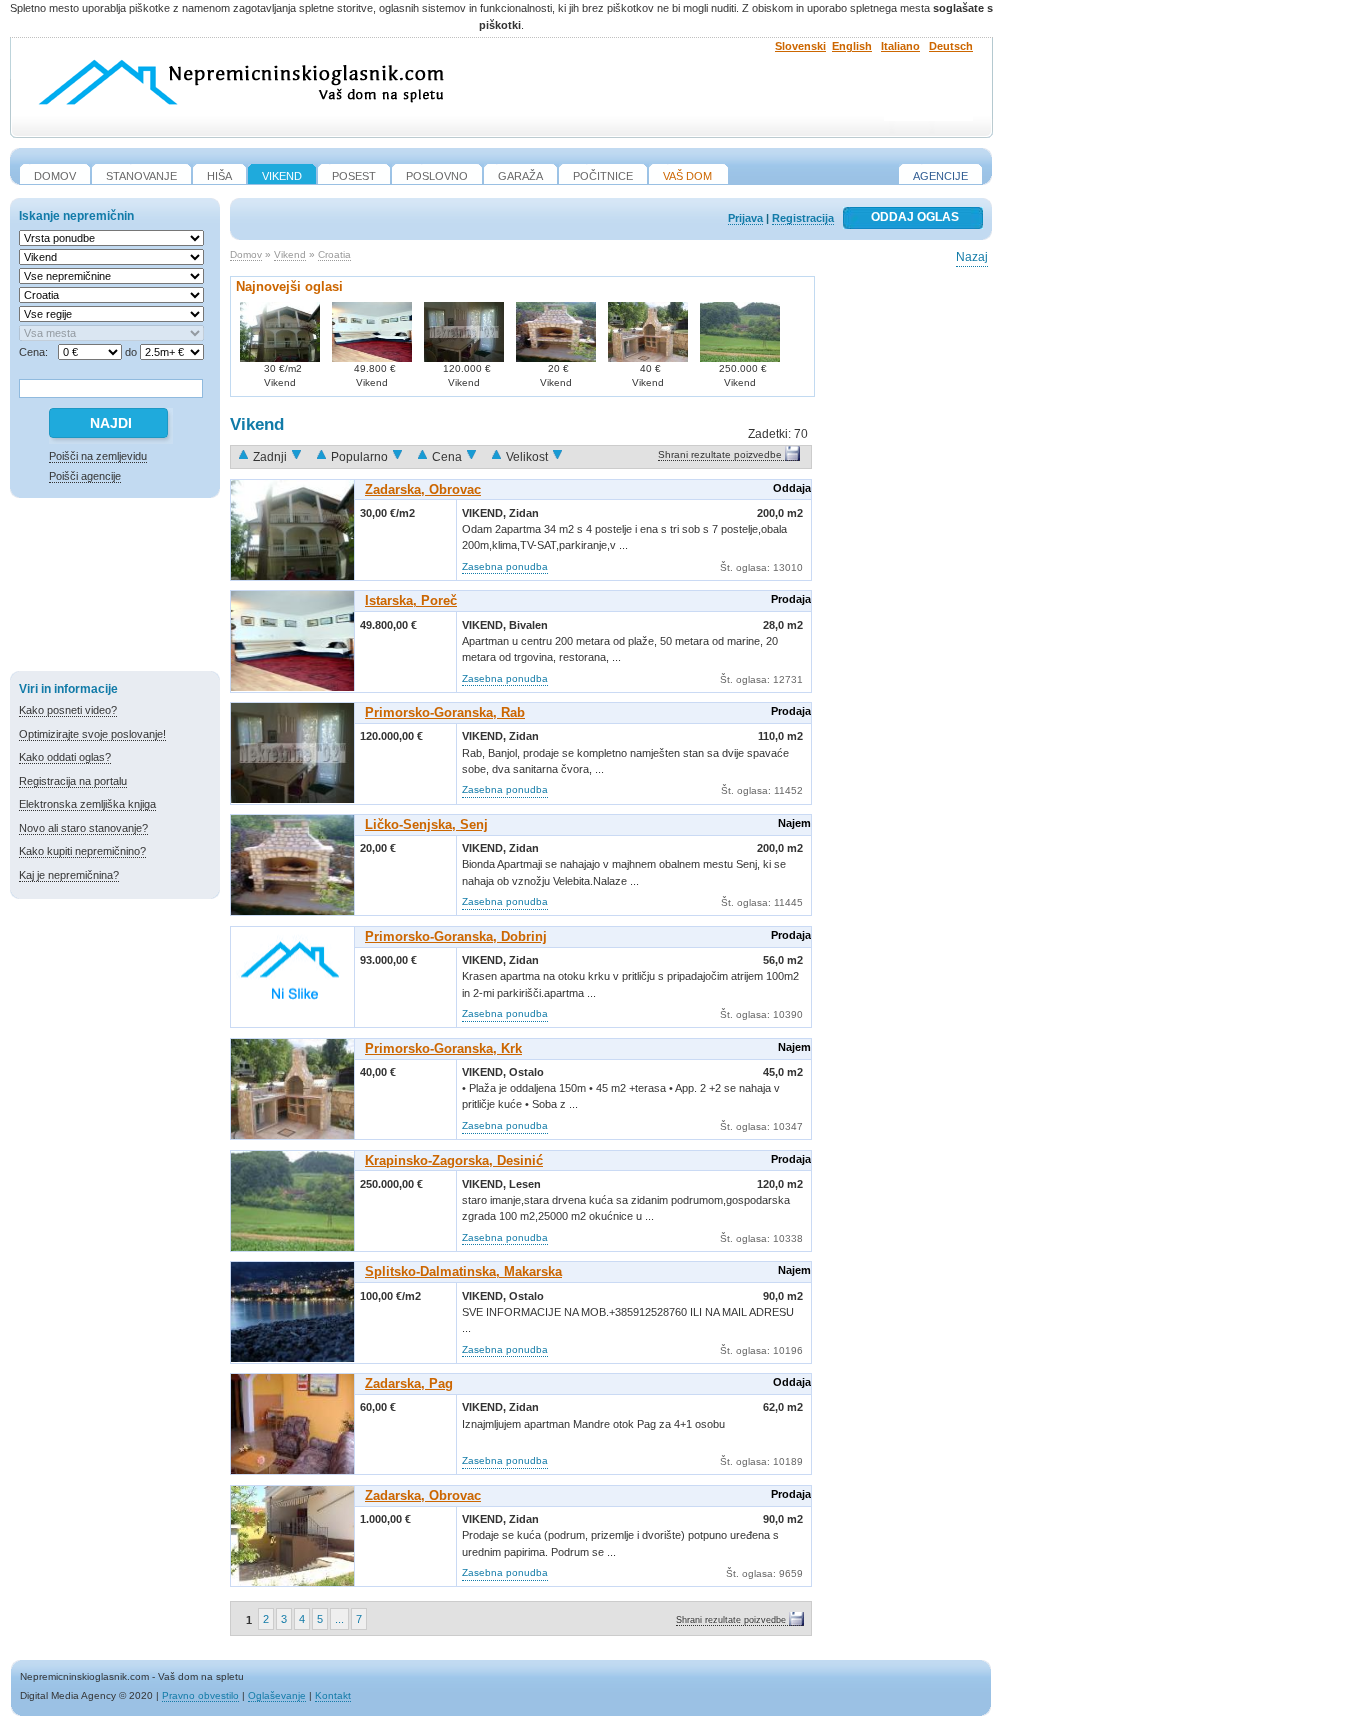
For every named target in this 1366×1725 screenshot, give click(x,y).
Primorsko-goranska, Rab (445, 712)
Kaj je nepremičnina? (69, 875)
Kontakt (333, 1695)
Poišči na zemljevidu (98, 456)
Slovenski (800, 46)
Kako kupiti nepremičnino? (82, 851)
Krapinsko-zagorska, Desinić (454, 1160)
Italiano (900, 46)
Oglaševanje (277, 1695)
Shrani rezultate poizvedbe (720, 454)
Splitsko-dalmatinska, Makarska (463, 1271)
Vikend (290, 254)
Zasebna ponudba (505, 566)
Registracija (803, 218)
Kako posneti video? (68, 710)
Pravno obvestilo (200, 1695)
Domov (246, 254)
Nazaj (972, 257)
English (852, 46)
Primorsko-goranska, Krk (443, 1048)
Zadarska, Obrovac (423, 489)
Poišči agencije (85, 476)
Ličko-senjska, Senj (426, 824)
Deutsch (951, 46)
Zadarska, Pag (409, 1383)
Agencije (940, 176)
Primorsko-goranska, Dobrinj (456, 936)
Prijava (745, 218)
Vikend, (485, 513)
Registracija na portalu (73, 781)
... (339, 1619)
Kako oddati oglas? (65, 757)
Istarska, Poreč (411, 600)
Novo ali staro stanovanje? (83, 828)
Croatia (334, 254)
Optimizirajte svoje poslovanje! (92, 734)
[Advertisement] (115, 588)
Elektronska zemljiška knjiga (87, 804)
